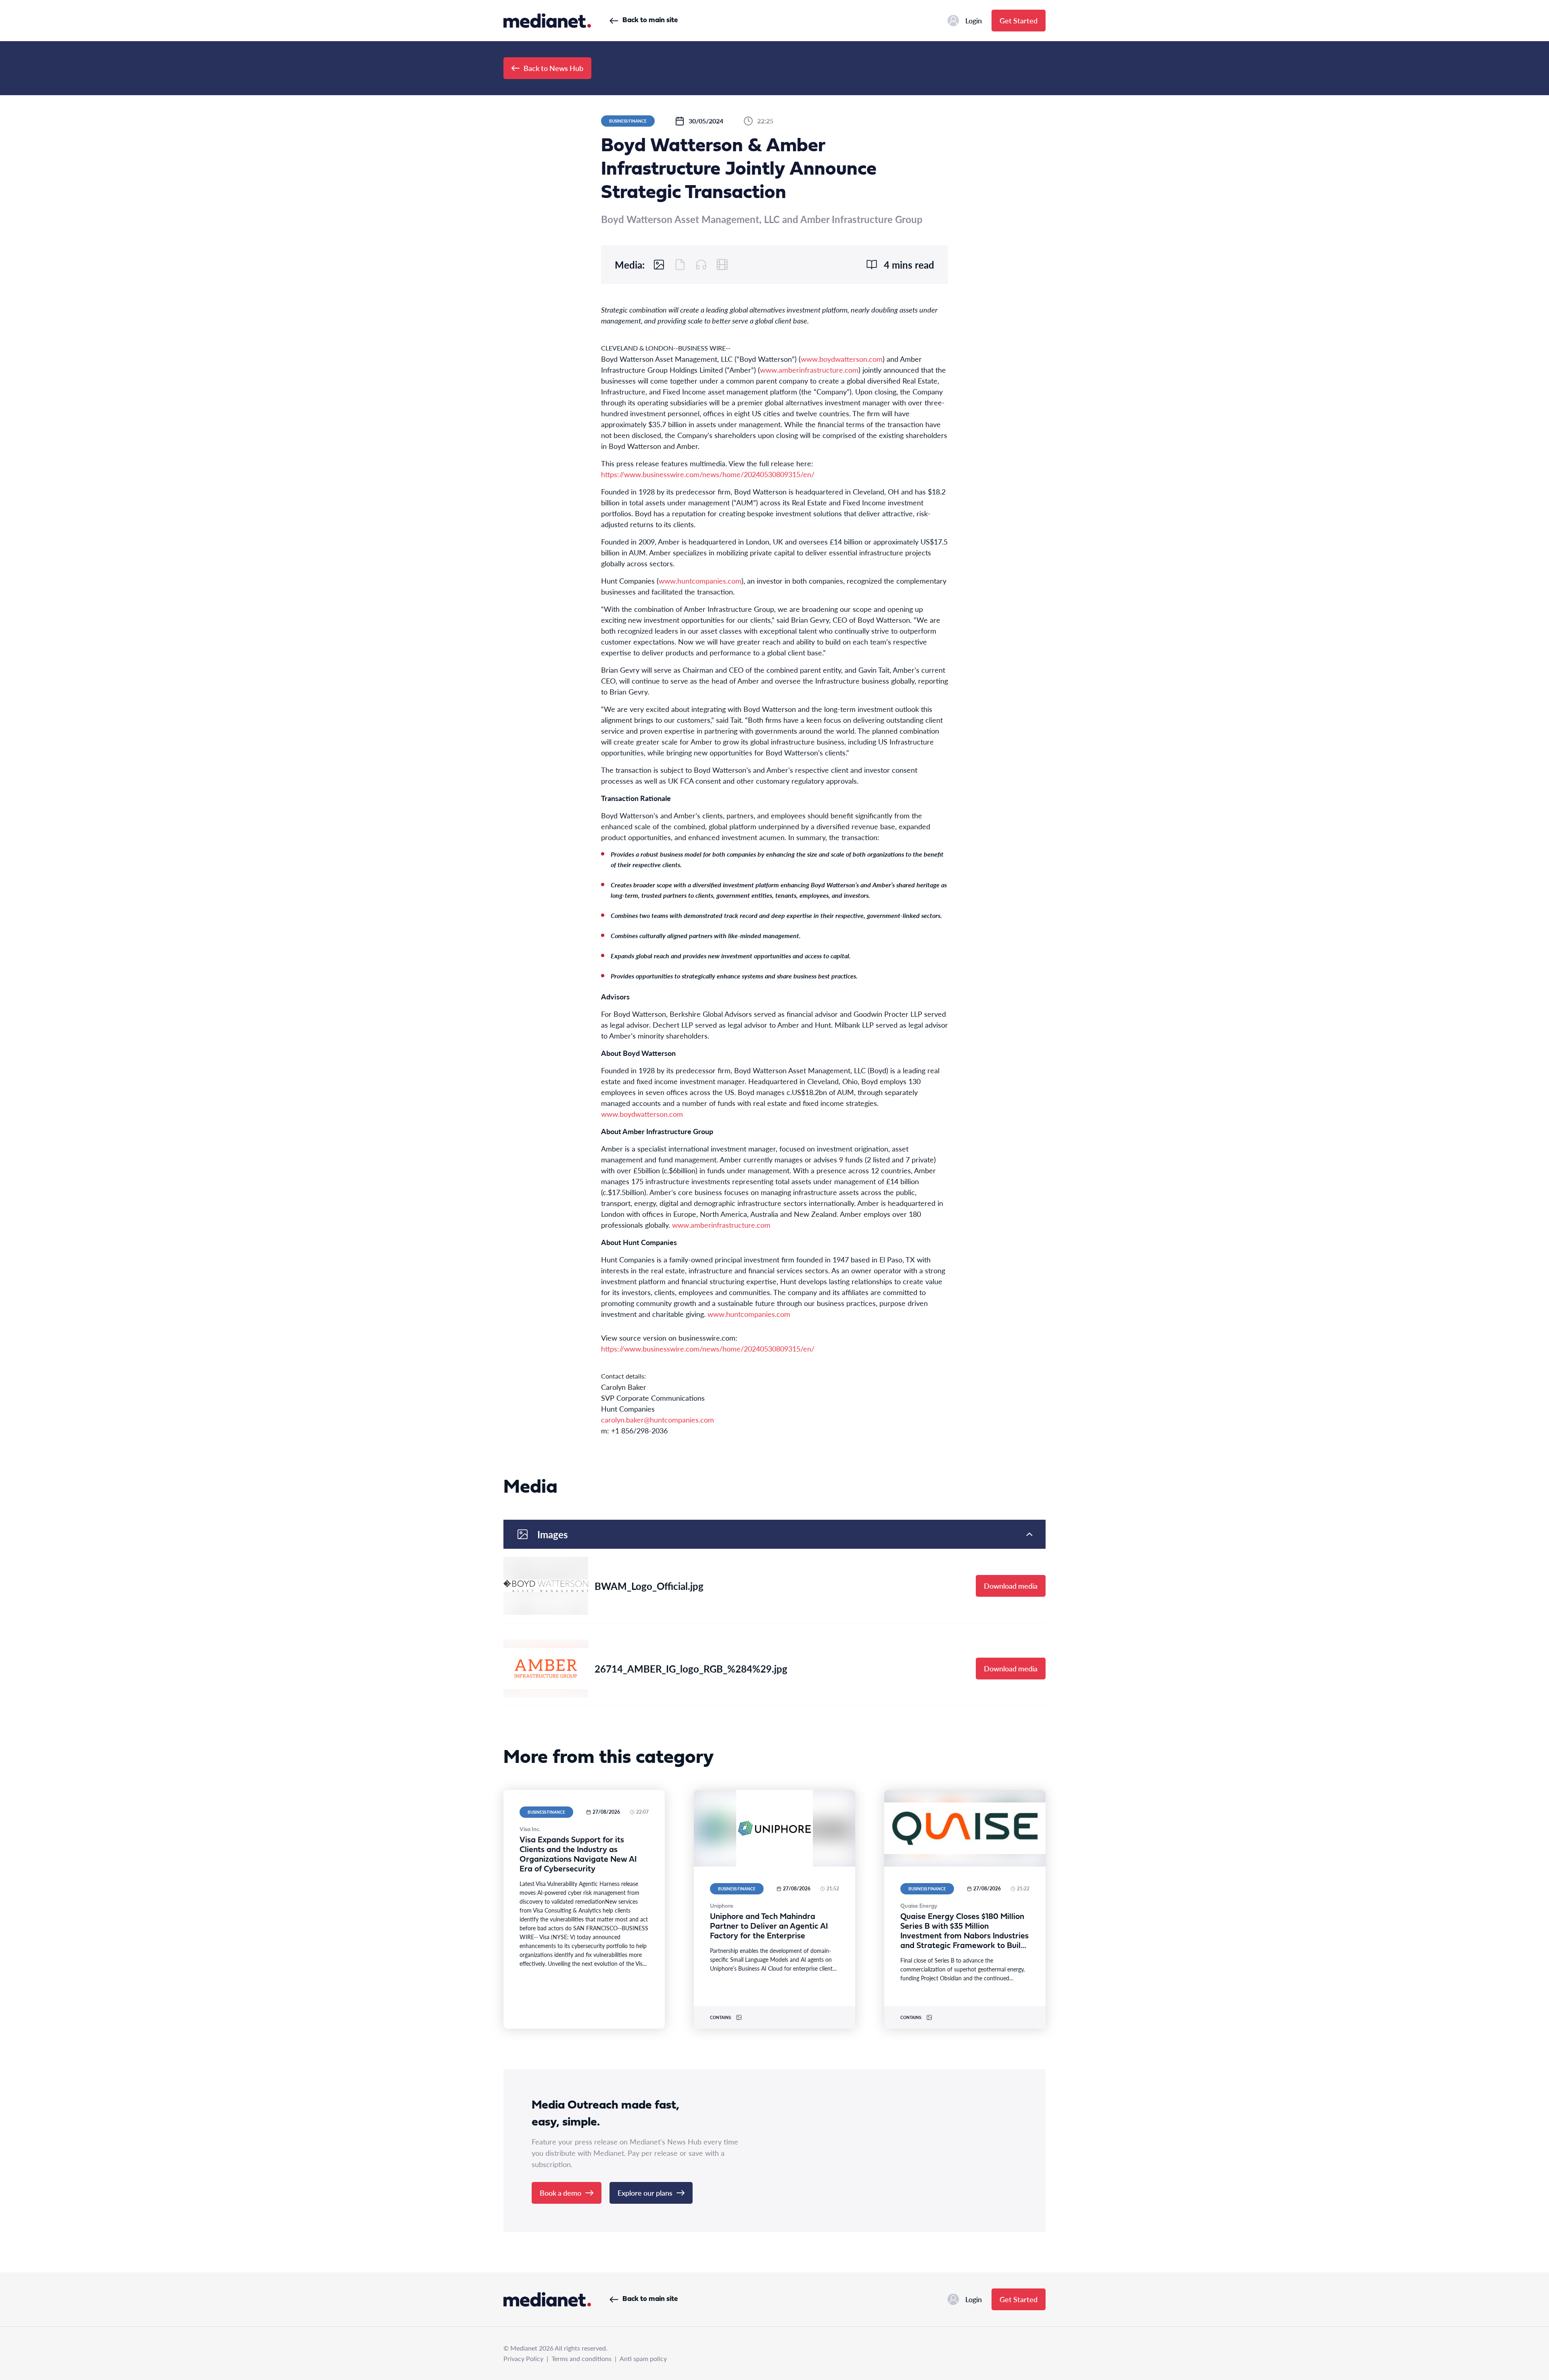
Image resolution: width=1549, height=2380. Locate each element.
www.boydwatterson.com (842, 359)
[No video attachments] (722, 265)
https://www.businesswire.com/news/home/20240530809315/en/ (708, 474)
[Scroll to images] (659, 265)
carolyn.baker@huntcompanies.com (658, 1419)
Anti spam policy (643, 2358)
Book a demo (561, 2193)
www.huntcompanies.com (700, 581)
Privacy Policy (523, 2358)
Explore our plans (645, 2193)
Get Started (1019, 20)
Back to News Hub (553, 68)
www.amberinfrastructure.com (809, 370)
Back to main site (650, 20)
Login (974, 20)
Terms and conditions (581, 2358)
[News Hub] (547, 21)
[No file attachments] (680, 265)
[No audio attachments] (701, 265)
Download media (1011, 1586)
